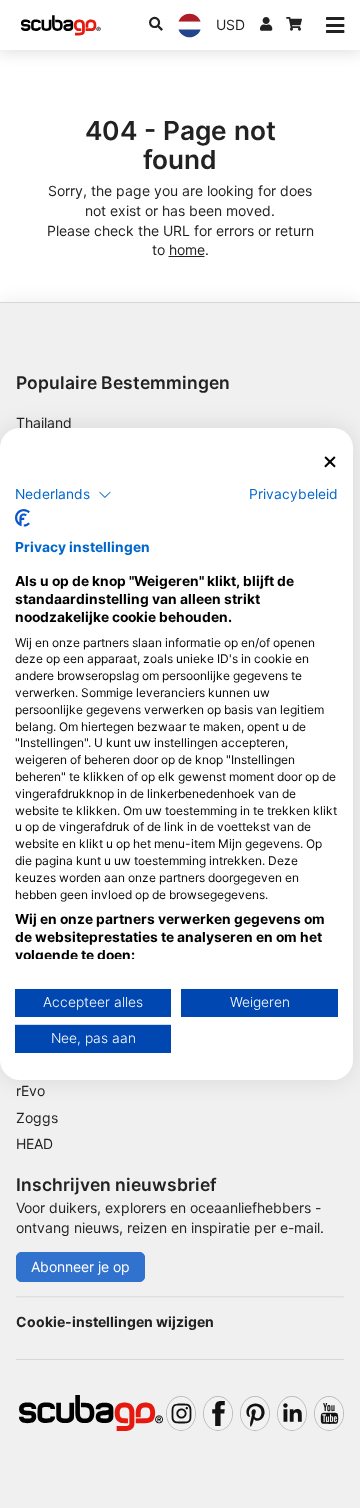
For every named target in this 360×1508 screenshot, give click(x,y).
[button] (63, 494)
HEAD (34, 1143)
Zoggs (37, 1117)
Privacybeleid (293, 493)
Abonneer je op (80, 1266)
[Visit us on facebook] (218, 1413)
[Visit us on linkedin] (292, 1413)
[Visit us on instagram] (181, 1413)
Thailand (44, 422)
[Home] (61, 25)
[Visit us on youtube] (329, 1413)
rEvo (30, 1090)
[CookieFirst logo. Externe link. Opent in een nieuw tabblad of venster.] (22, 518)
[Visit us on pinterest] (255, 1413)
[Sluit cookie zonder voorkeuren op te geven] (330, 462)
